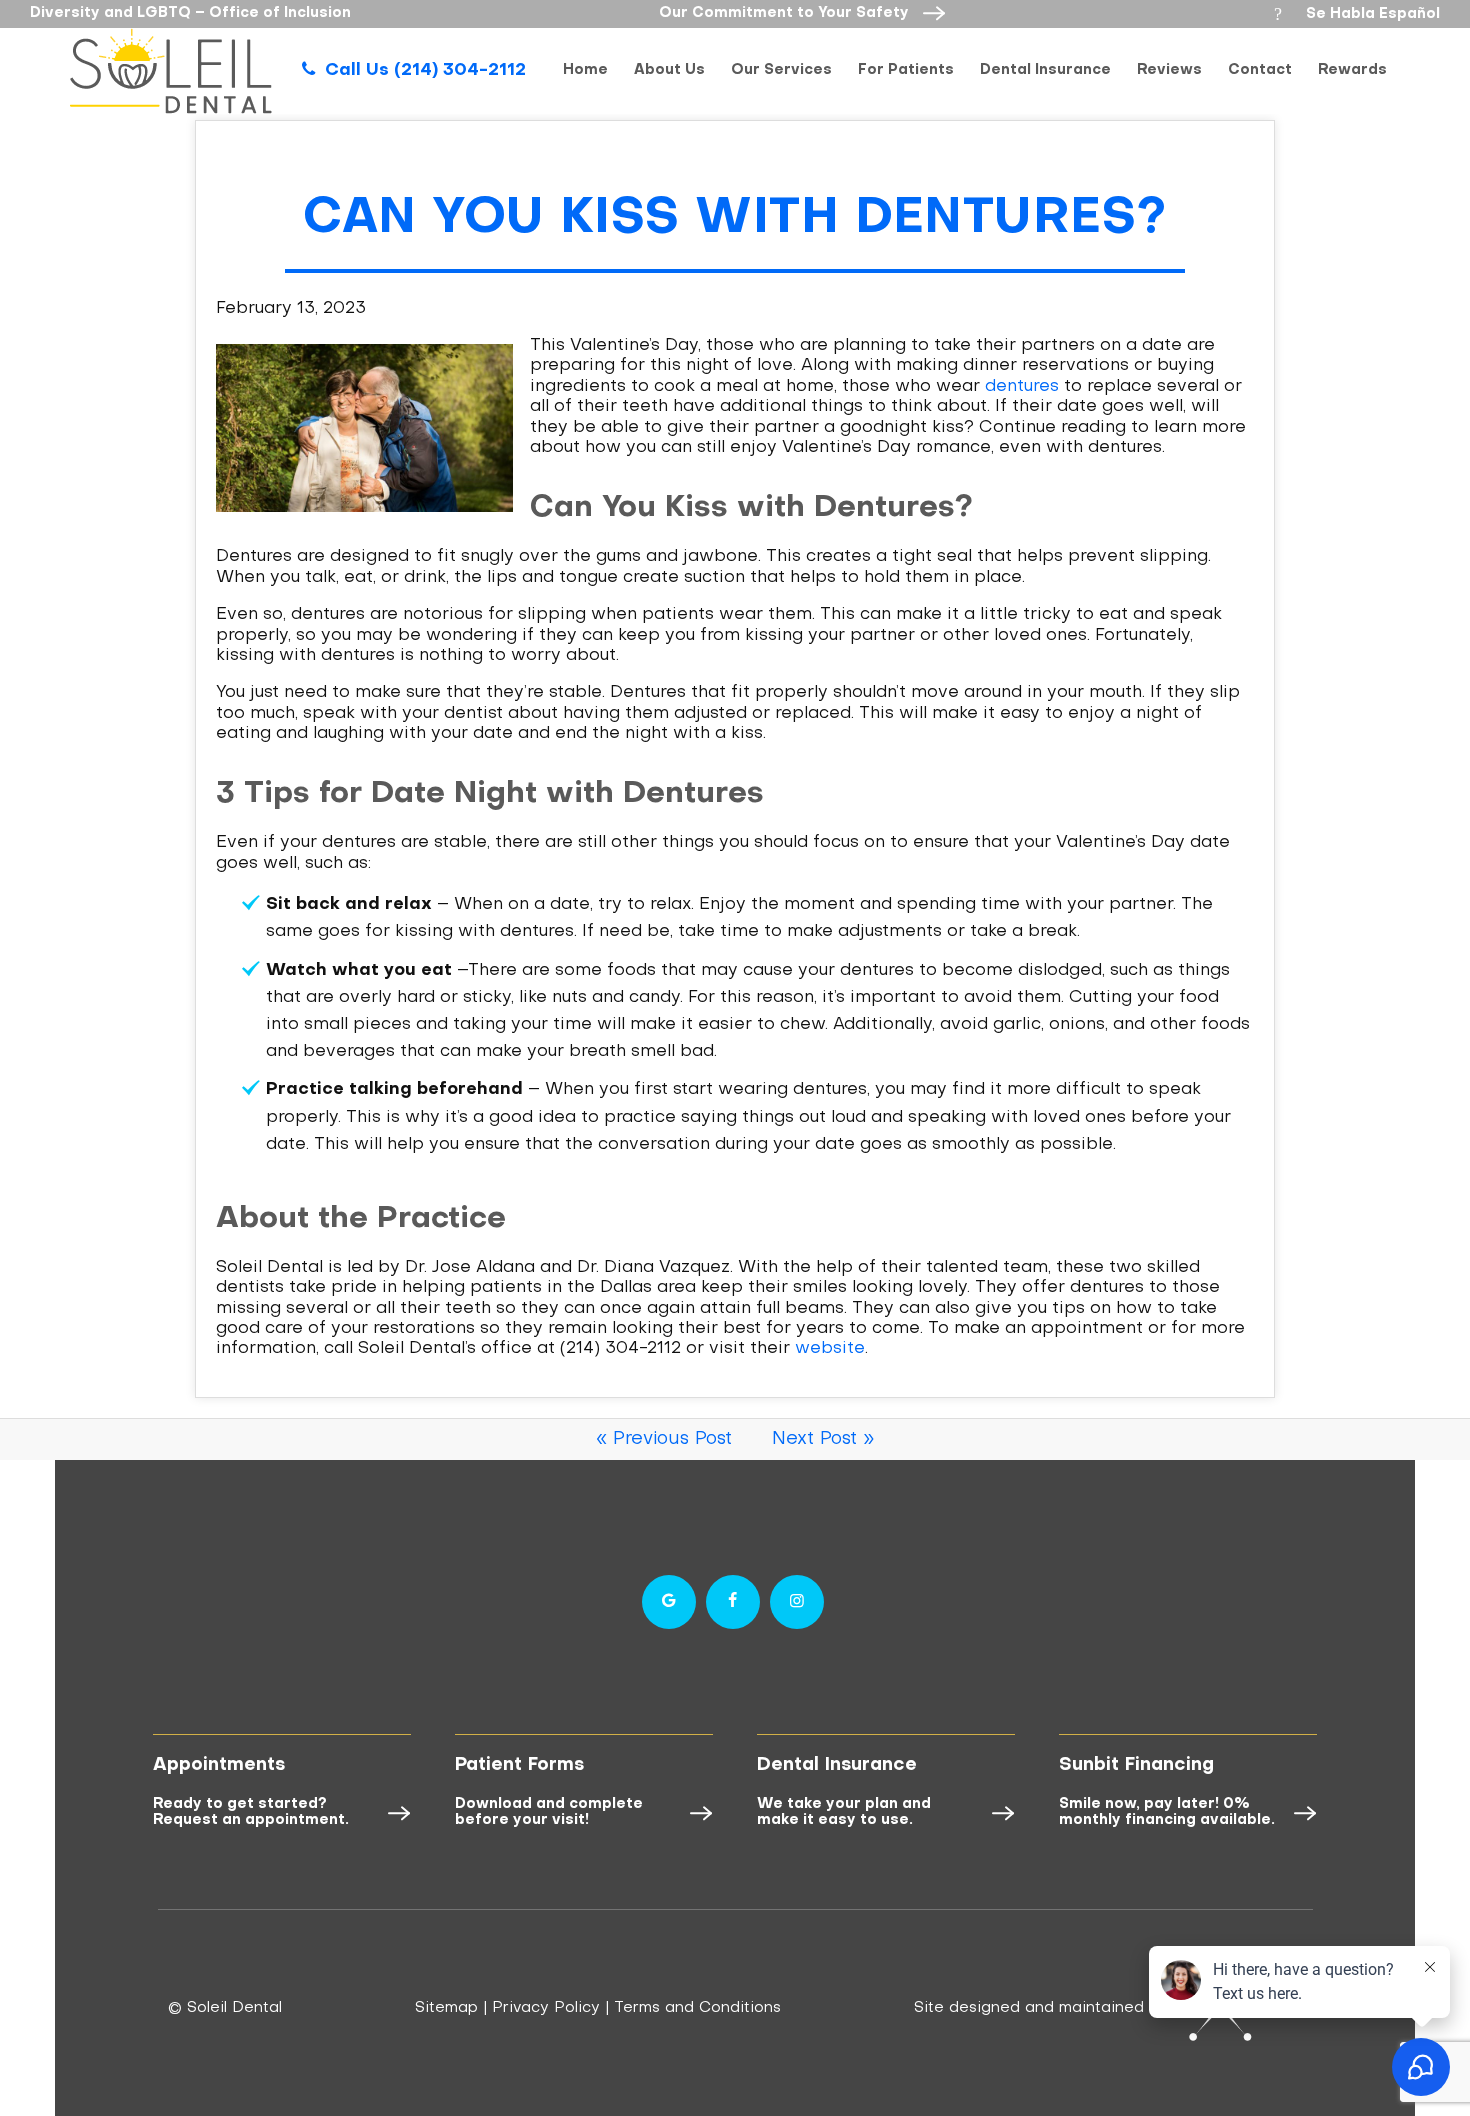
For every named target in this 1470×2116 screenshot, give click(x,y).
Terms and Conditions (697, 2008)
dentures (1022, 387)
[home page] (171, 71)
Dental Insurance (1045, 70)
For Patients (906, 70)
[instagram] (797, 1602)
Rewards (1352, 70)
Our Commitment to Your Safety (786, 13)
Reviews (1169, 70)
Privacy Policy (546, 2008)
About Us (669, 70)
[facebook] (733, 1602)
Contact (1260, 70)
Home (585, 70)
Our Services (781, 70)
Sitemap (446, 2008)
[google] (669, 1602)
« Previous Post (664, 1439)
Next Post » (823, 1439)
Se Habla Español (1357, 14)
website (830, 1349)
